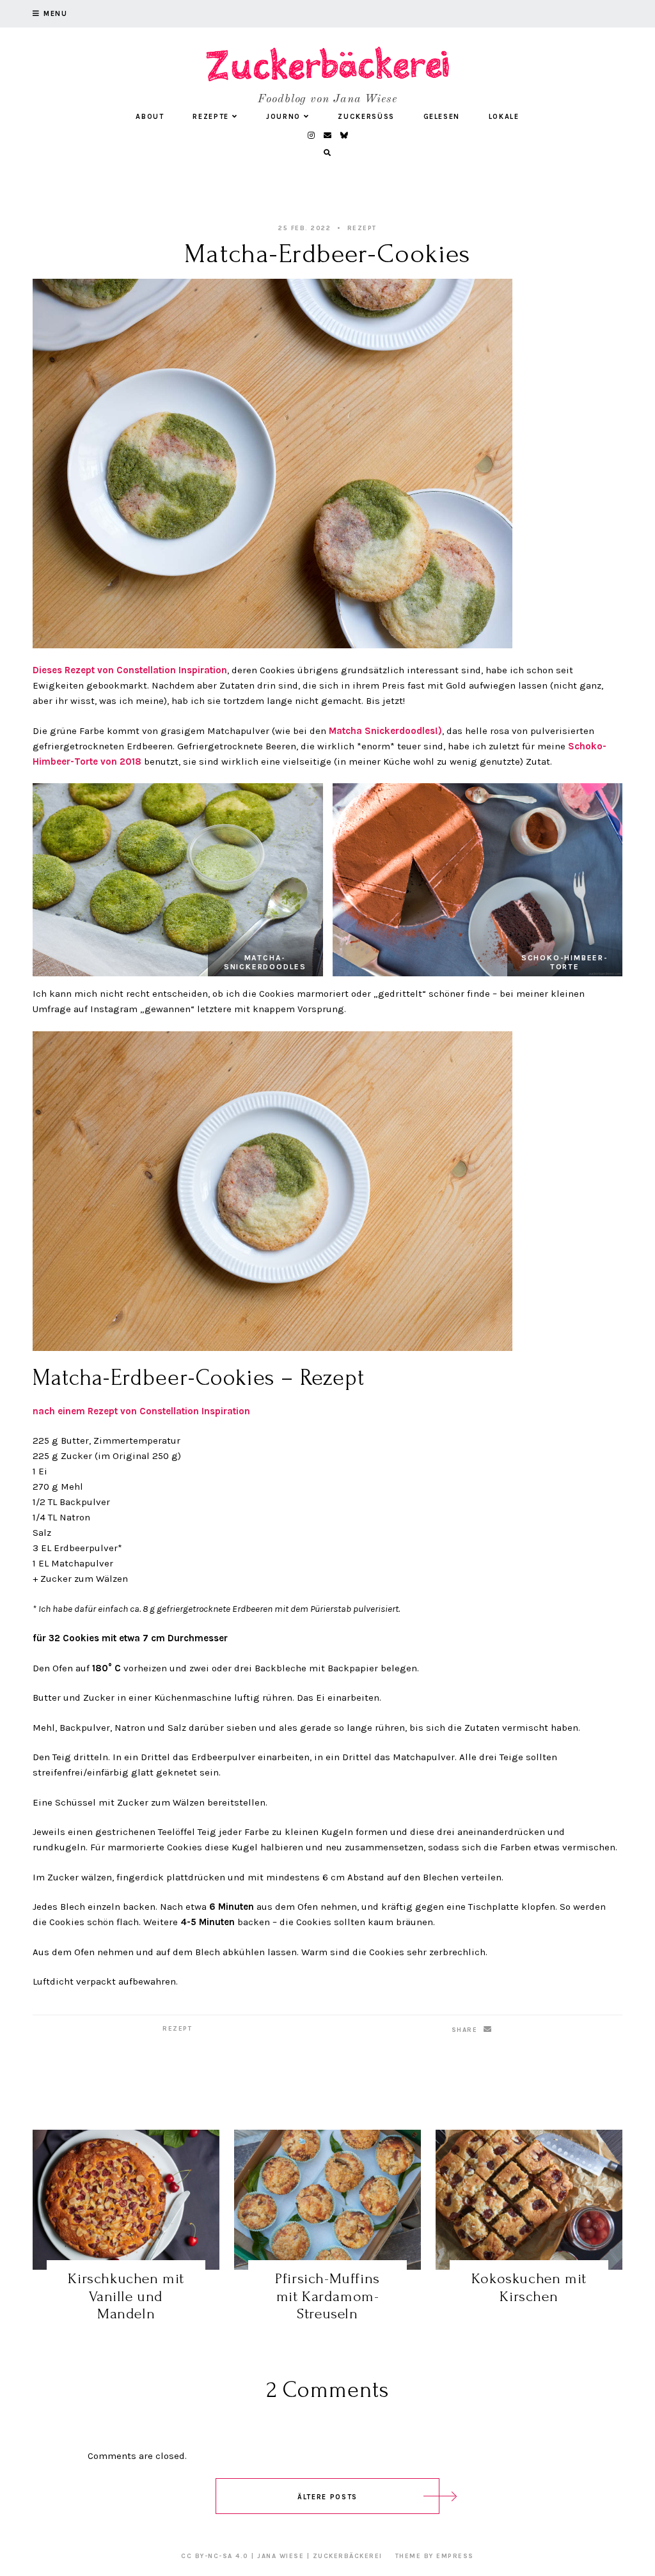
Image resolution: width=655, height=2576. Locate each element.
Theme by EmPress (435, 2556)
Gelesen (442, 117)
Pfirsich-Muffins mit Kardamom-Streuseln (327, 2296)
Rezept (362, 228)
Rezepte (211, 117)
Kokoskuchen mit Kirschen (529, 2287)
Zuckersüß (366, 117)
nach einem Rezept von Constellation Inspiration (141, 1411)
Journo (283, 117)
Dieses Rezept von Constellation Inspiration (130, 670)
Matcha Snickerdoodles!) (385, 731)
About (150, 117)
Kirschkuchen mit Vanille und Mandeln (126, 2296)
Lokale (504, 117)
